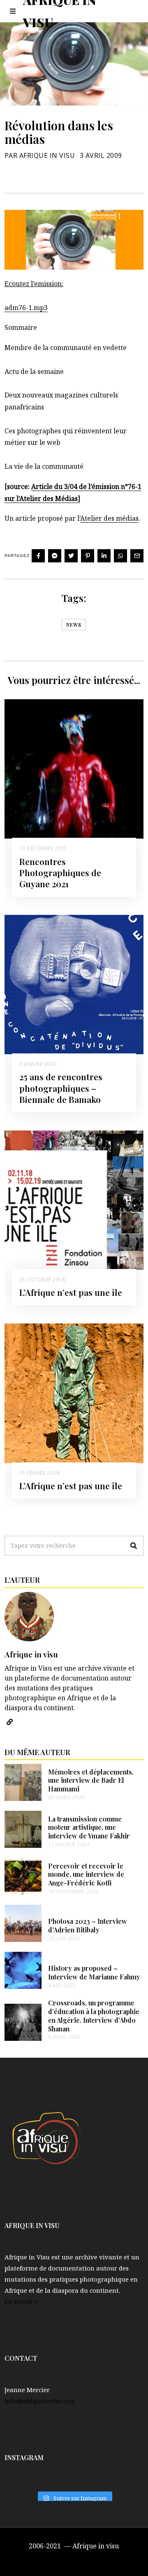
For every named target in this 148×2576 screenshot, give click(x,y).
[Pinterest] (88, 556)
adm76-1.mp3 (26, 308)
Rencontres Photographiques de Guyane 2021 (60, 872)
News (74, 625)
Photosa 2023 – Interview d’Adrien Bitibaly (88, 1925)
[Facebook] (38, 556)
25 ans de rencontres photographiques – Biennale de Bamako (61, 1088)
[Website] (10, 1722)
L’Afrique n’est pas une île (71, 1292)
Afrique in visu (31, 1654)
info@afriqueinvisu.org (39, 2401)
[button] (134, 1546)
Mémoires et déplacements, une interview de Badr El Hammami (91, 1780)
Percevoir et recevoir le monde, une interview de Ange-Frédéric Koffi (86, 1874)
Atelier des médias (109, 518)
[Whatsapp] (120, 556)
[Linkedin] (104, 556)
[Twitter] (71, 556)
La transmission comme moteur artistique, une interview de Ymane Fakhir (89, 1827)
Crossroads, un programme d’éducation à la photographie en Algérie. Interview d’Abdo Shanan (94, 2015)
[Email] (137, 556)
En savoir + (21, 2301)
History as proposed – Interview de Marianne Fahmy (94, 1972)
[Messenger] (55, 556)
